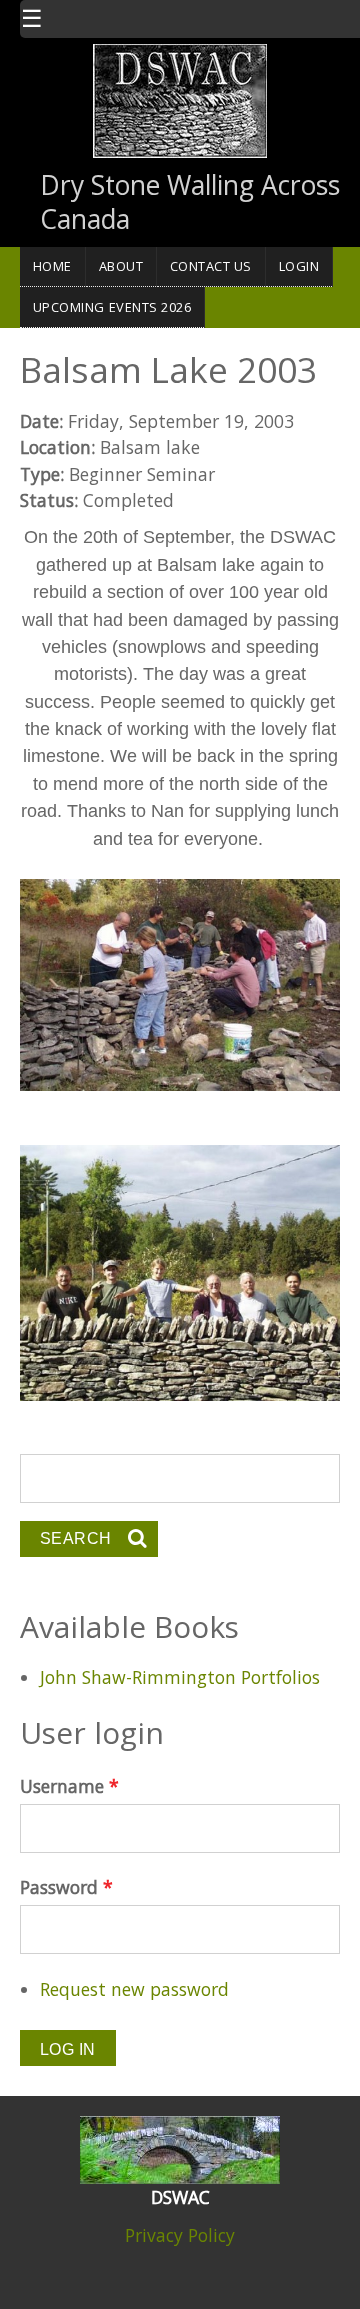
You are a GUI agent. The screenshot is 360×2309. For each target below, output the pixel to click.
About (121, 266)
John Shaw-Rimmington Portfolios (180, 1677)
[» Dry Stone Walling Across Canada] (180, 99)
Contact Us (211, 266)
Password (66, 1887)
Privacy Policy (180, 2235)
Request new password (134, 1989)
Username (69, 1786)
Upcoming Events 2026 (112, 307)
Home (52, 266)
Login (299, 266)
